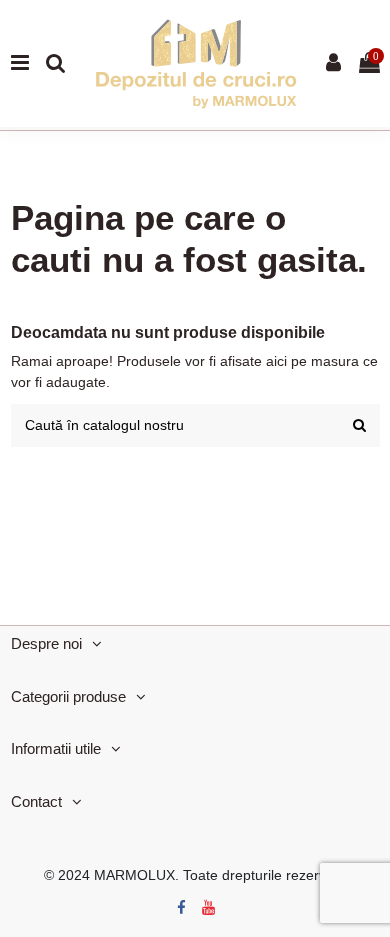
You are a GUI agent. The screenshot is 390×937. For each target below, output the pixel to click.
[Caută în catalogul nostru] (359, 425)
